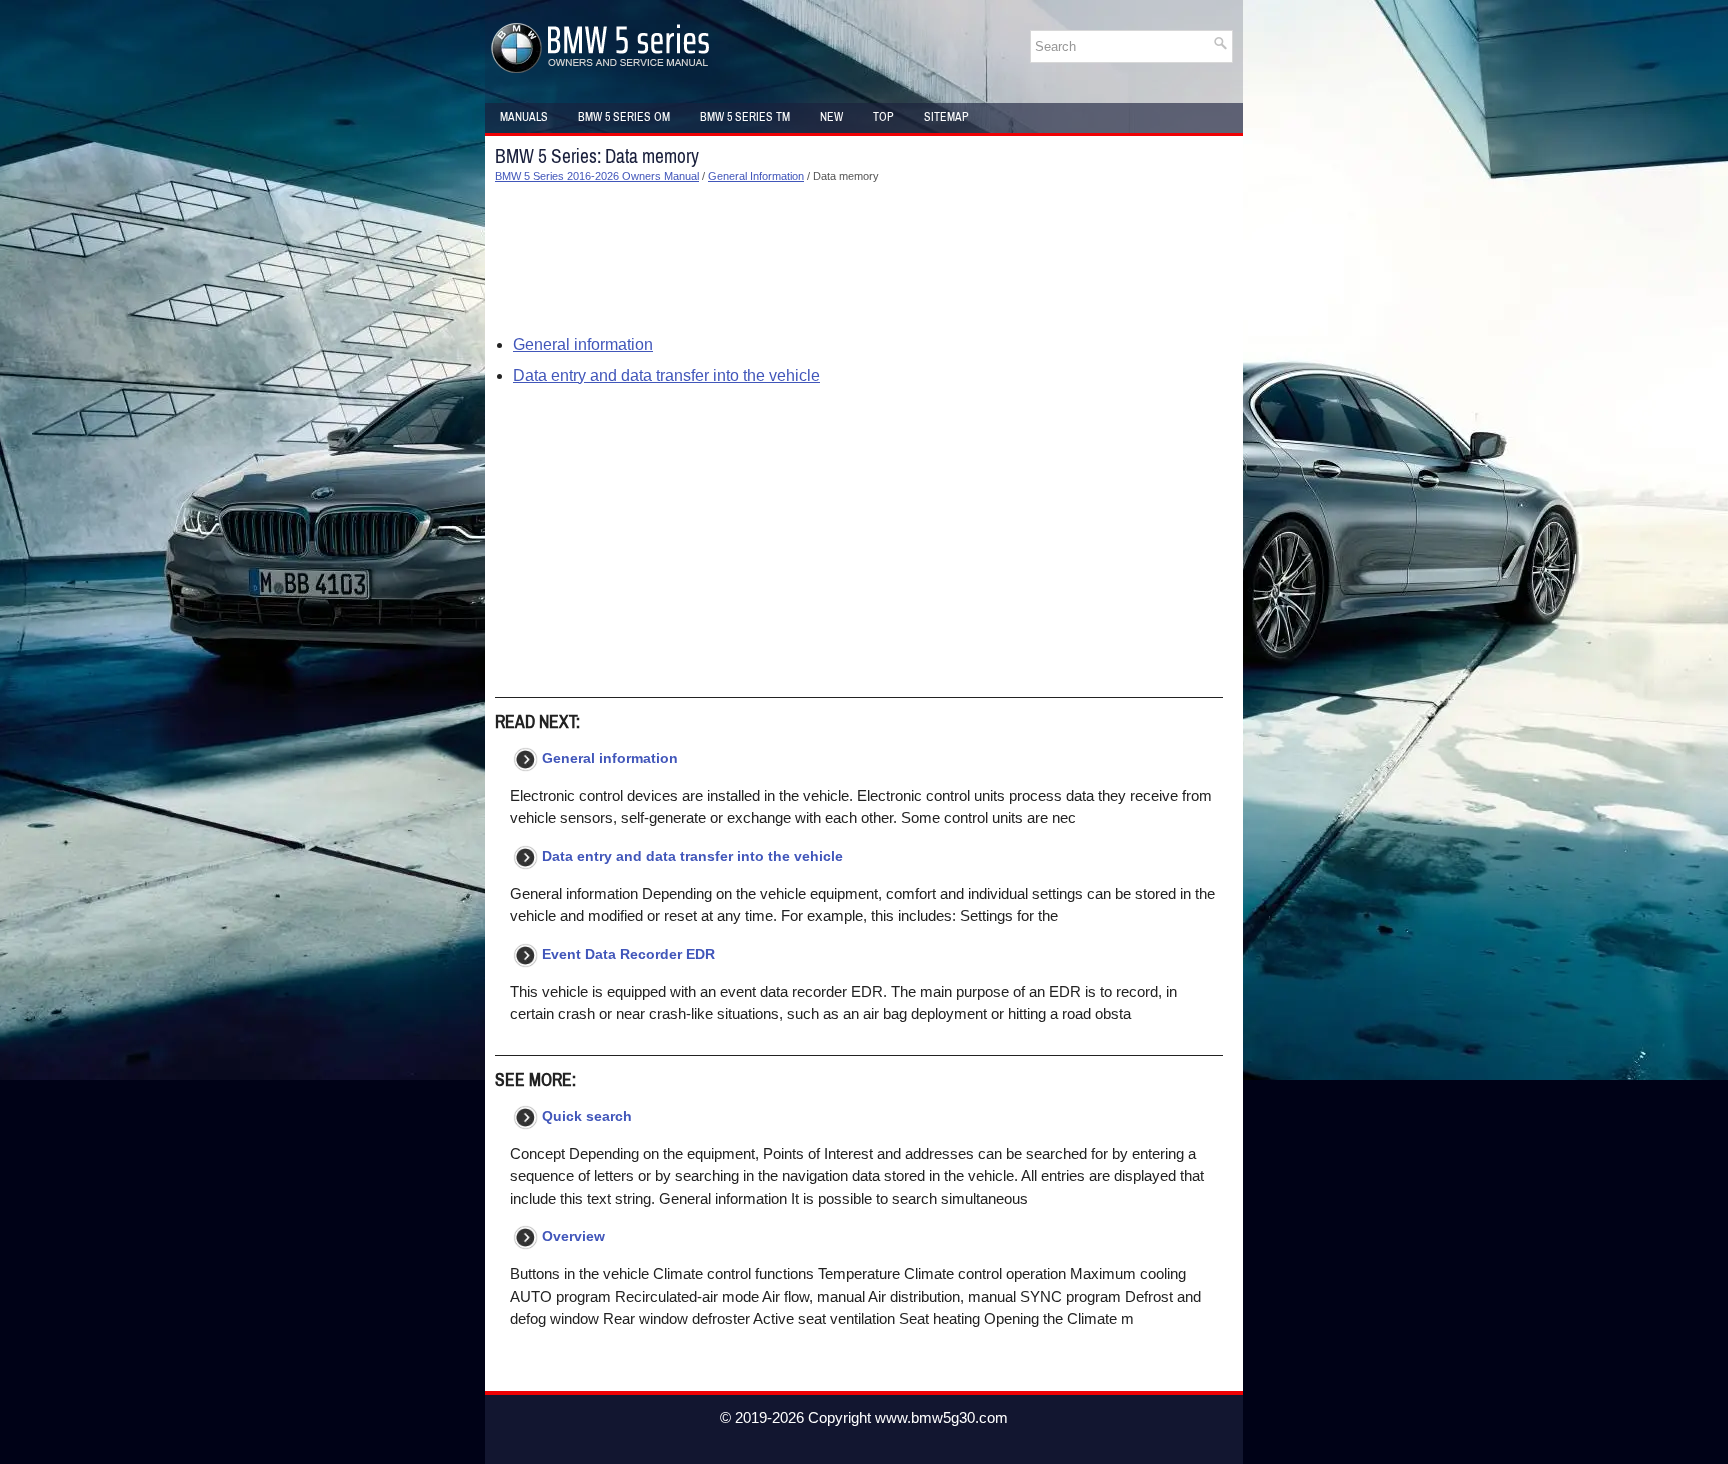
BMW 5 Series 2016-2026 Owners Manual (597, 176)
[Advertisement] (859, 259)
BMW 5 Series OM (624, 117)
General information (583, 344)
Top (883, 117)
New (831, 117)
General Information (756, 176)
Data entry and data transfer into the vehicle (666, 375)
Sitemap (946, 117)
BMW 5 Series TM (745, 117)
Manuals (524, 117)
